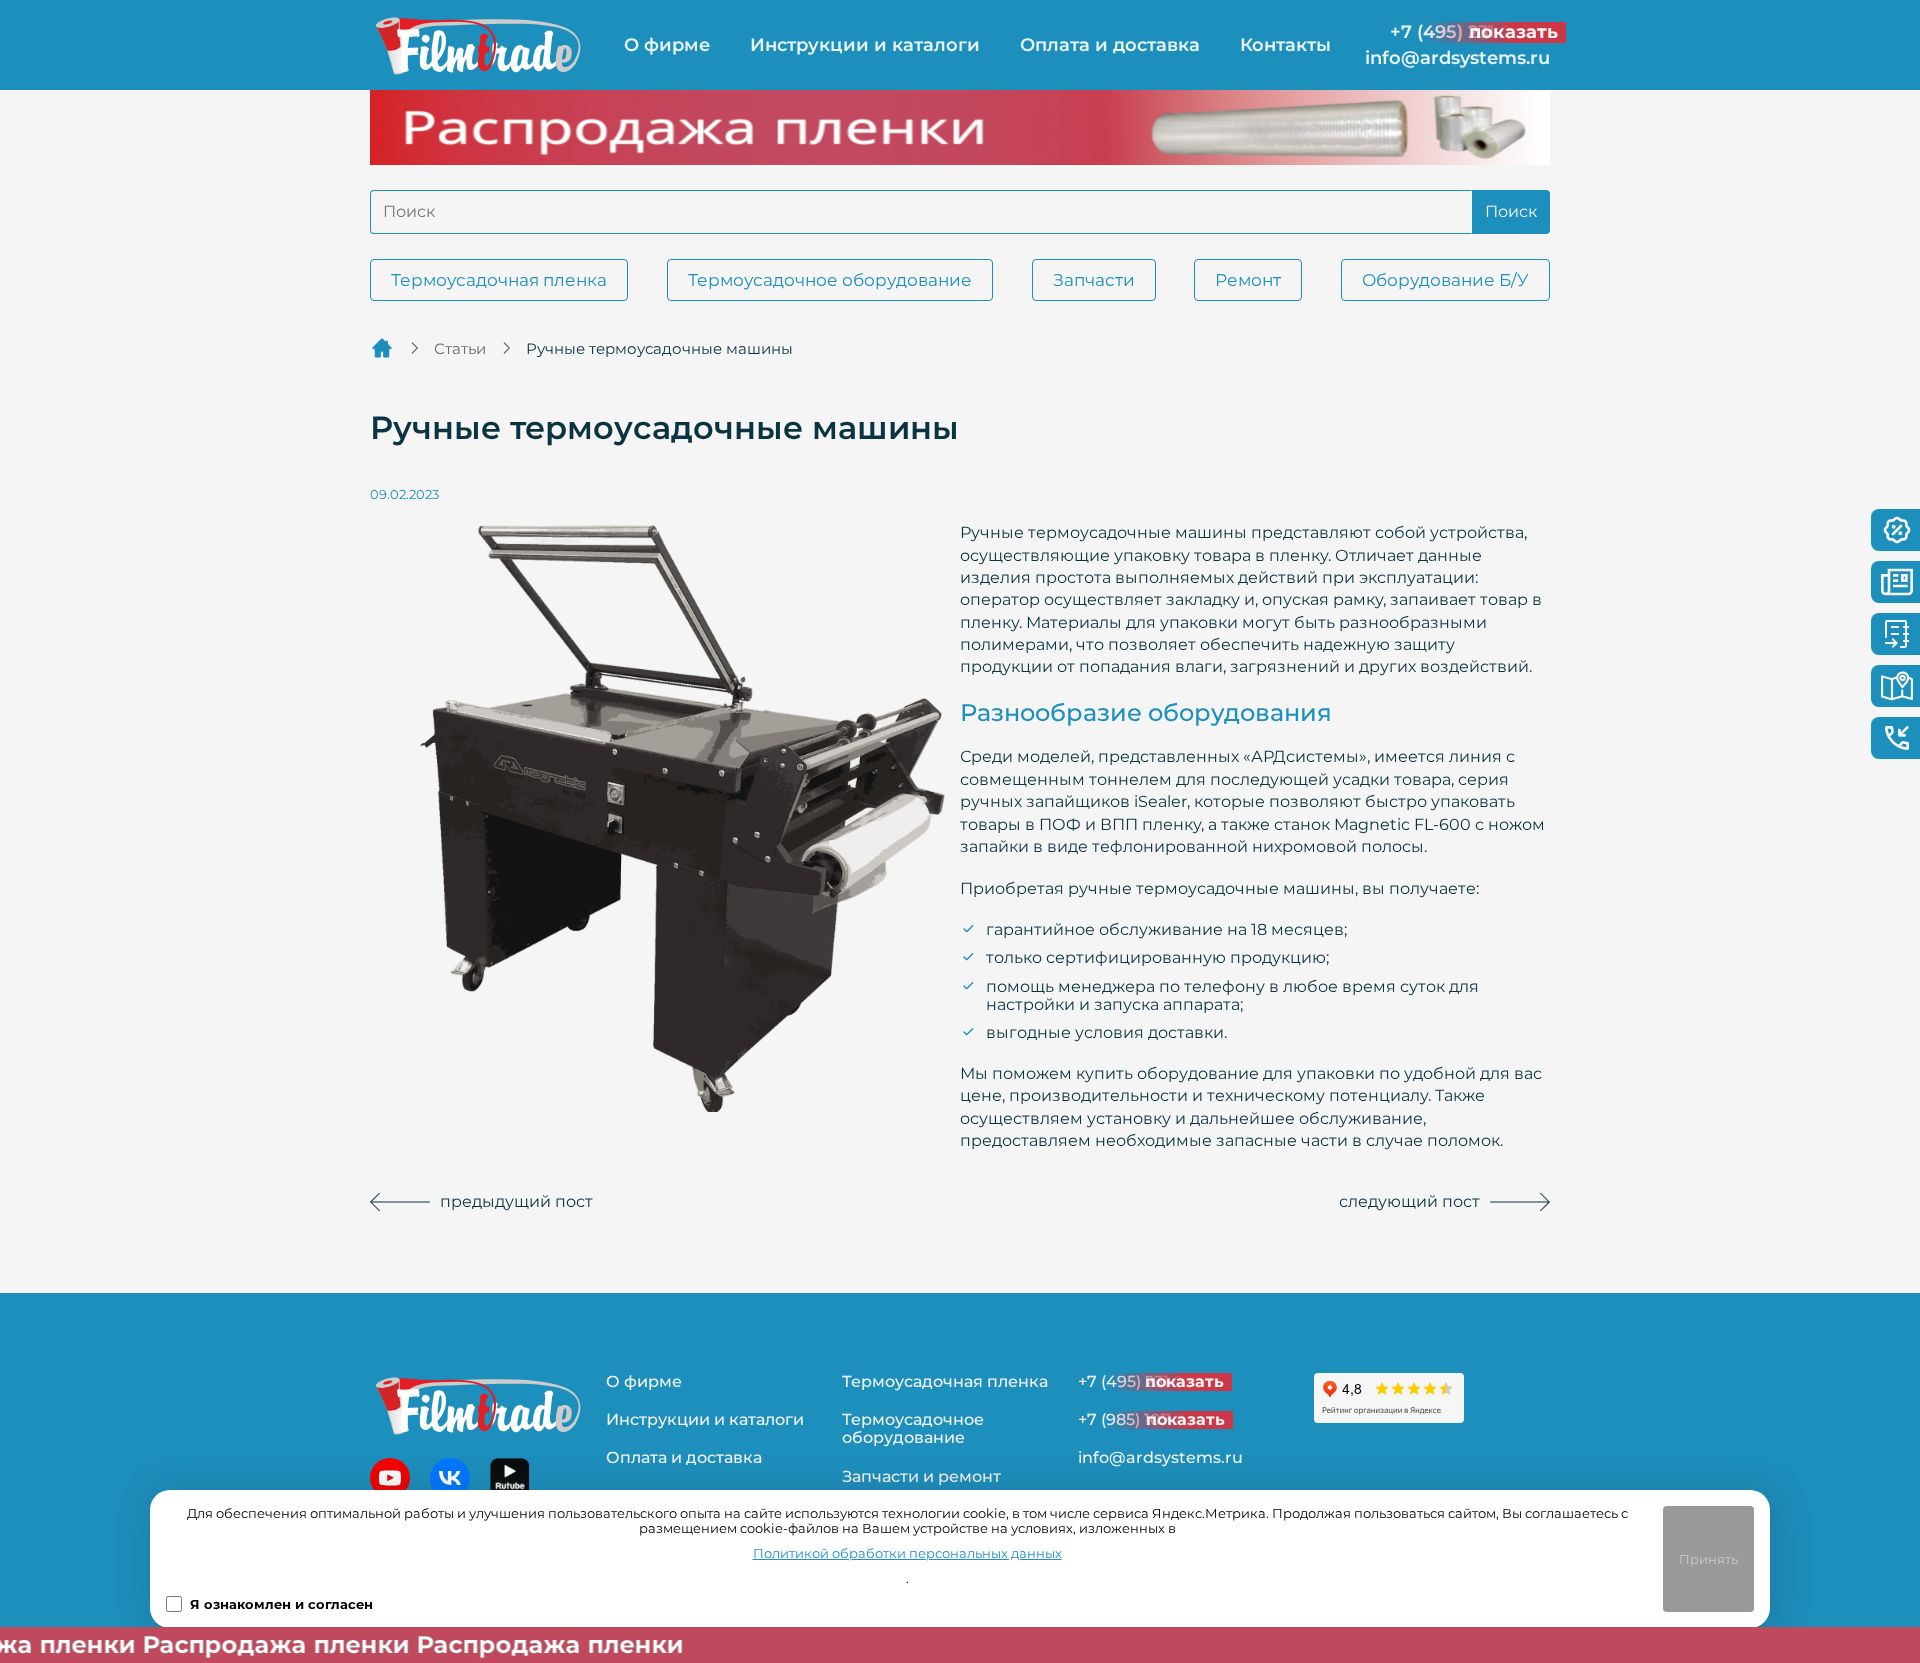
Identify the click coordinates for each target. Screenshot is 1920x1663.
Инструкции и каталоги (865, 45)
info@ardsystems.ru (1457, 58)
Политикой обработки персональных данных (907, 1553)
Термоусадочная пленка (499, 280)
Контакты (1285, 45)
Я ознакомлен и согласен (281, 1604)
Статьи (460, 348)
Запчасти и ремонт (921, 1476)
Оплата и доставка (1110, 45)
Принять (1708, 1559)
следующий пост (1409, 1201)
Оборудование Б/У (1445, 280)
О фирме (667, 45)
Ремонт (1248, 280)
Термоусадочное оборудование (830, 280)
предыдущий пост (516, 1201)
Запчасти (1094, 280)
